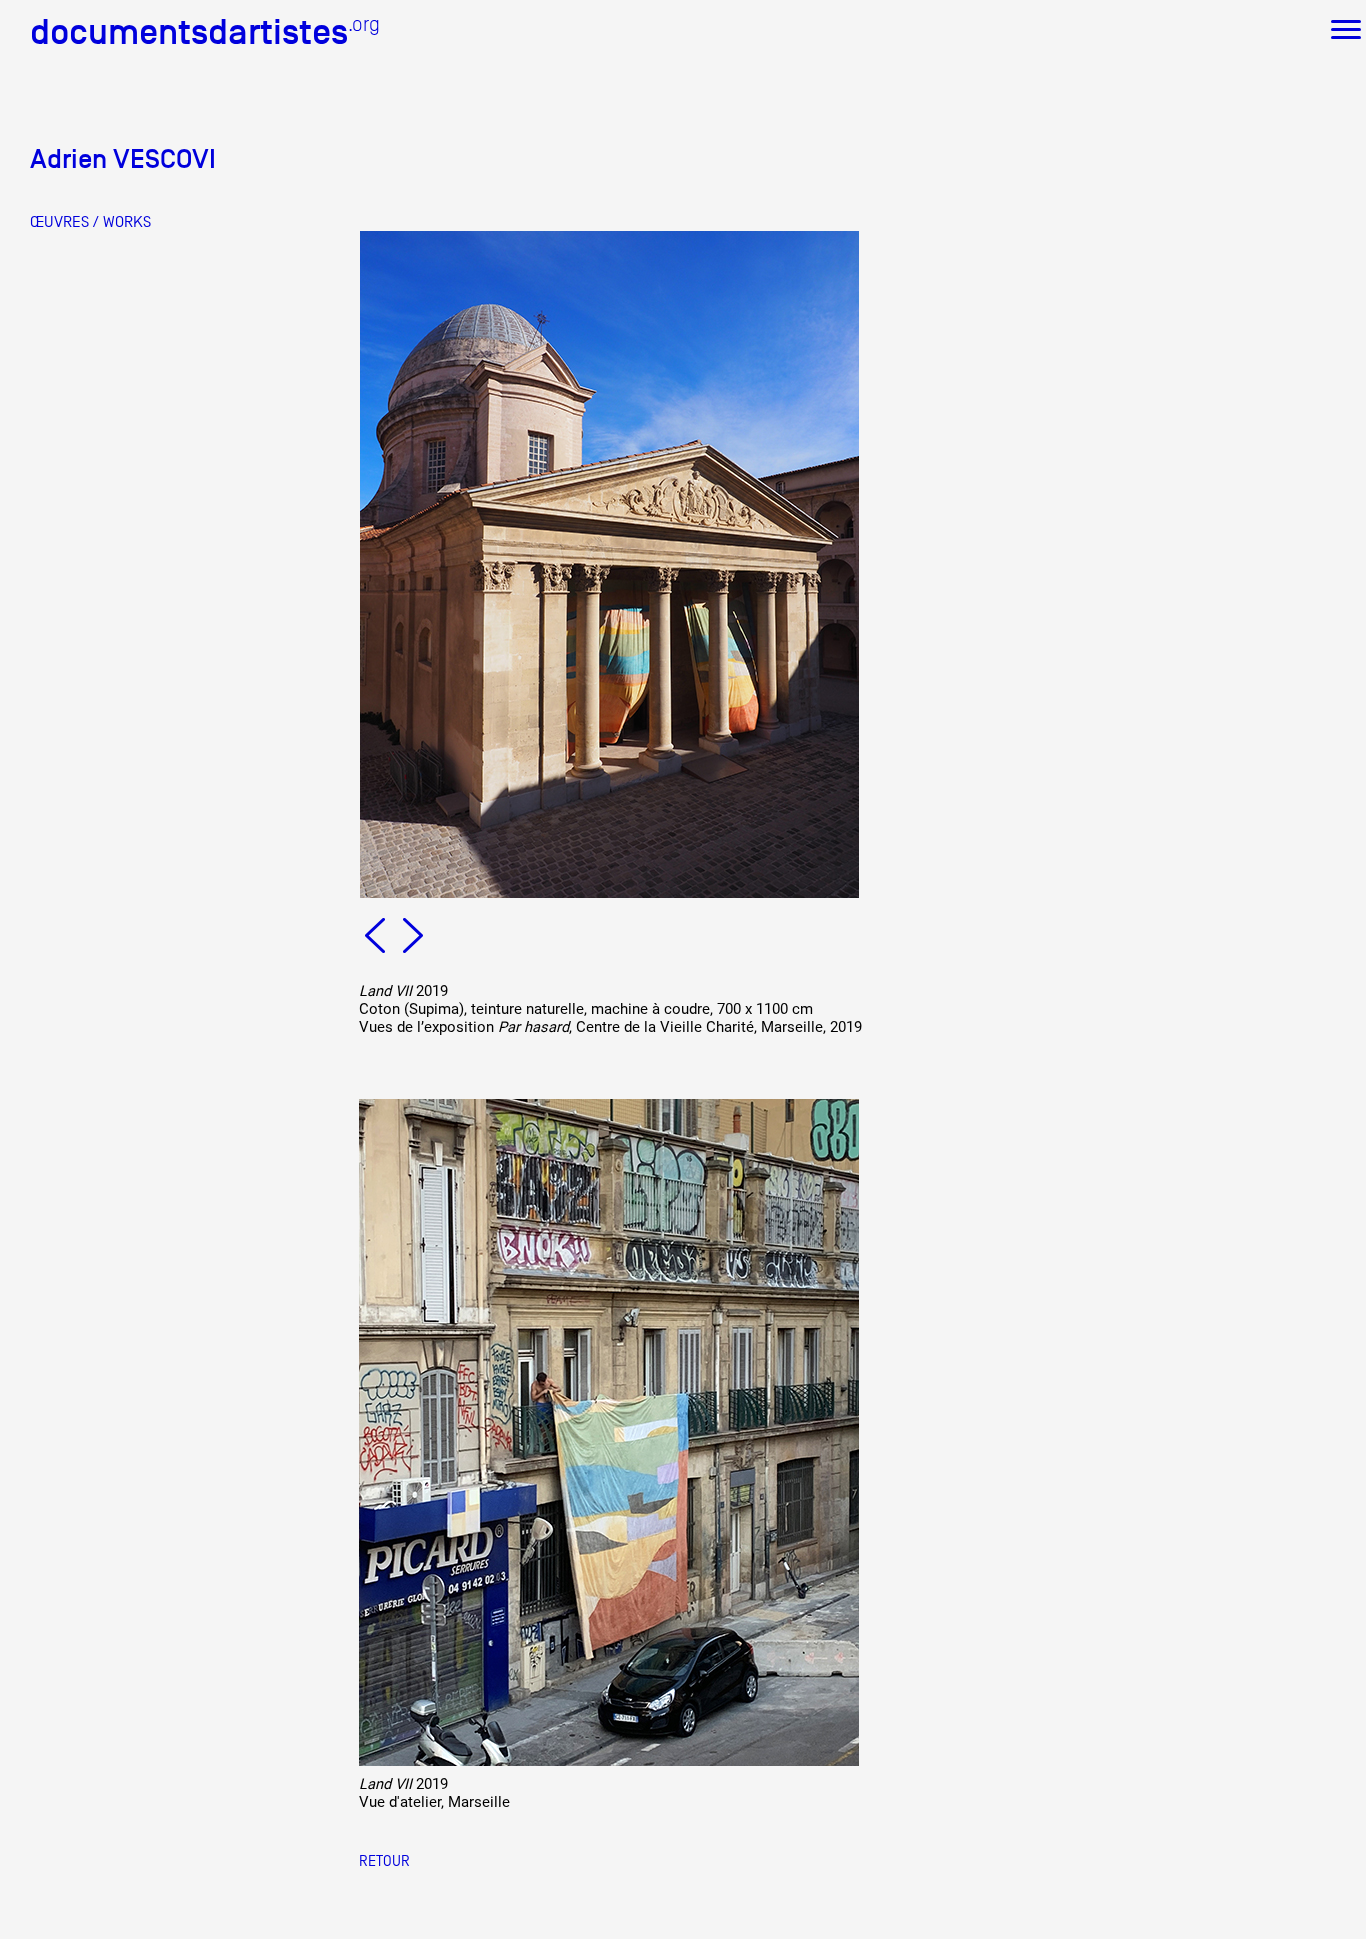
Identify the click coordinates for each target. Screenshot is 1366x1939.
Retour (384, 1860)
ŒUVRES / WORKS (90, 222)
